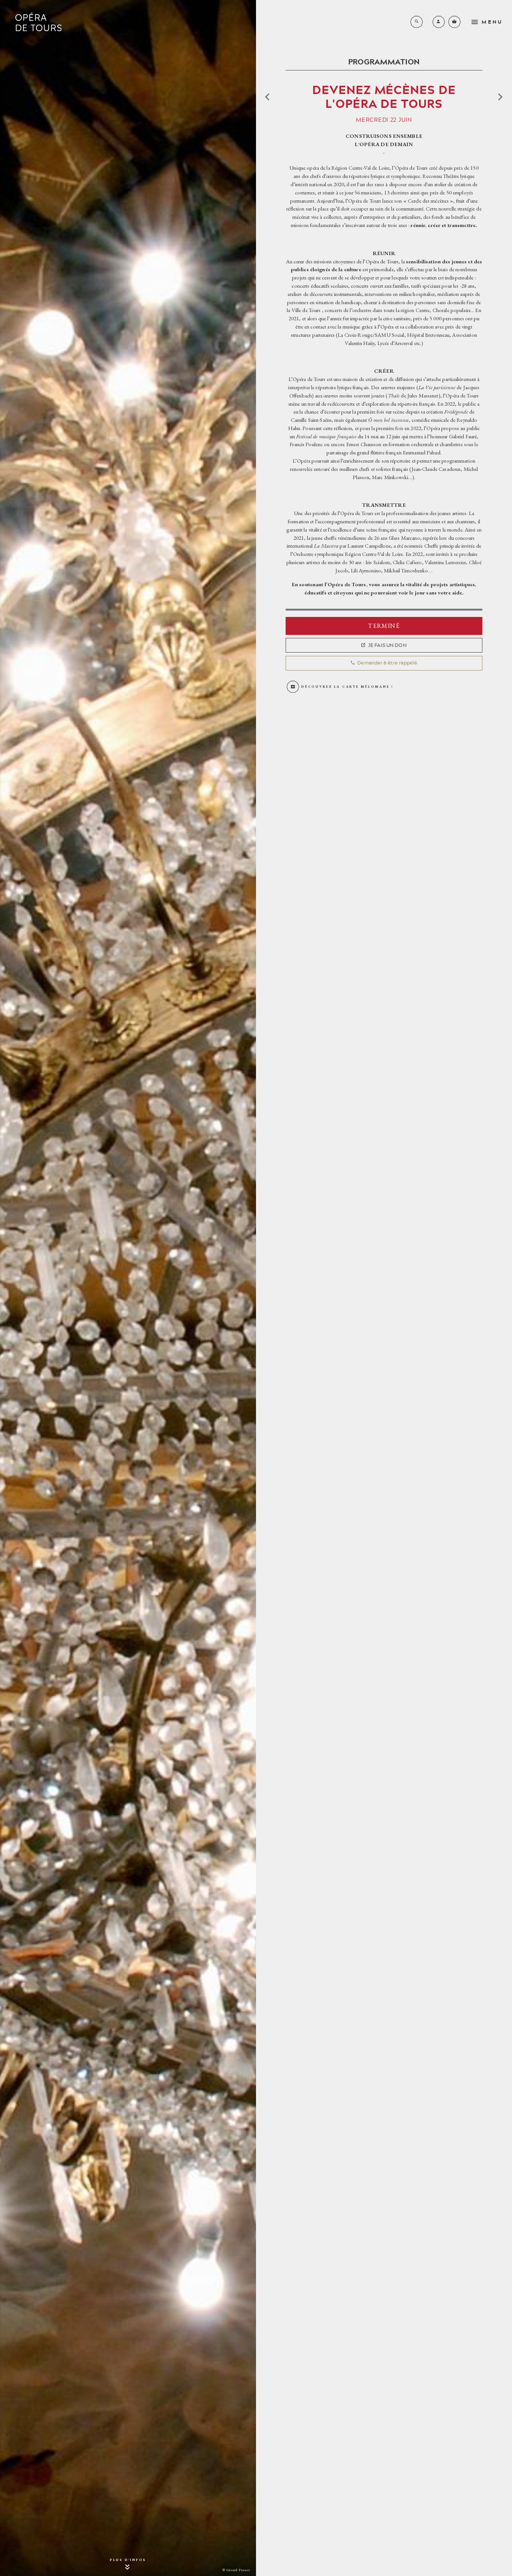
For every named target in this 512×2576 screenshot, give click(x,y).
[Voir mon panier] (454, 22)
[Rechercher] (417, 22)
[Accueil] (38, 22)
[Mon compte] (439, 22)
